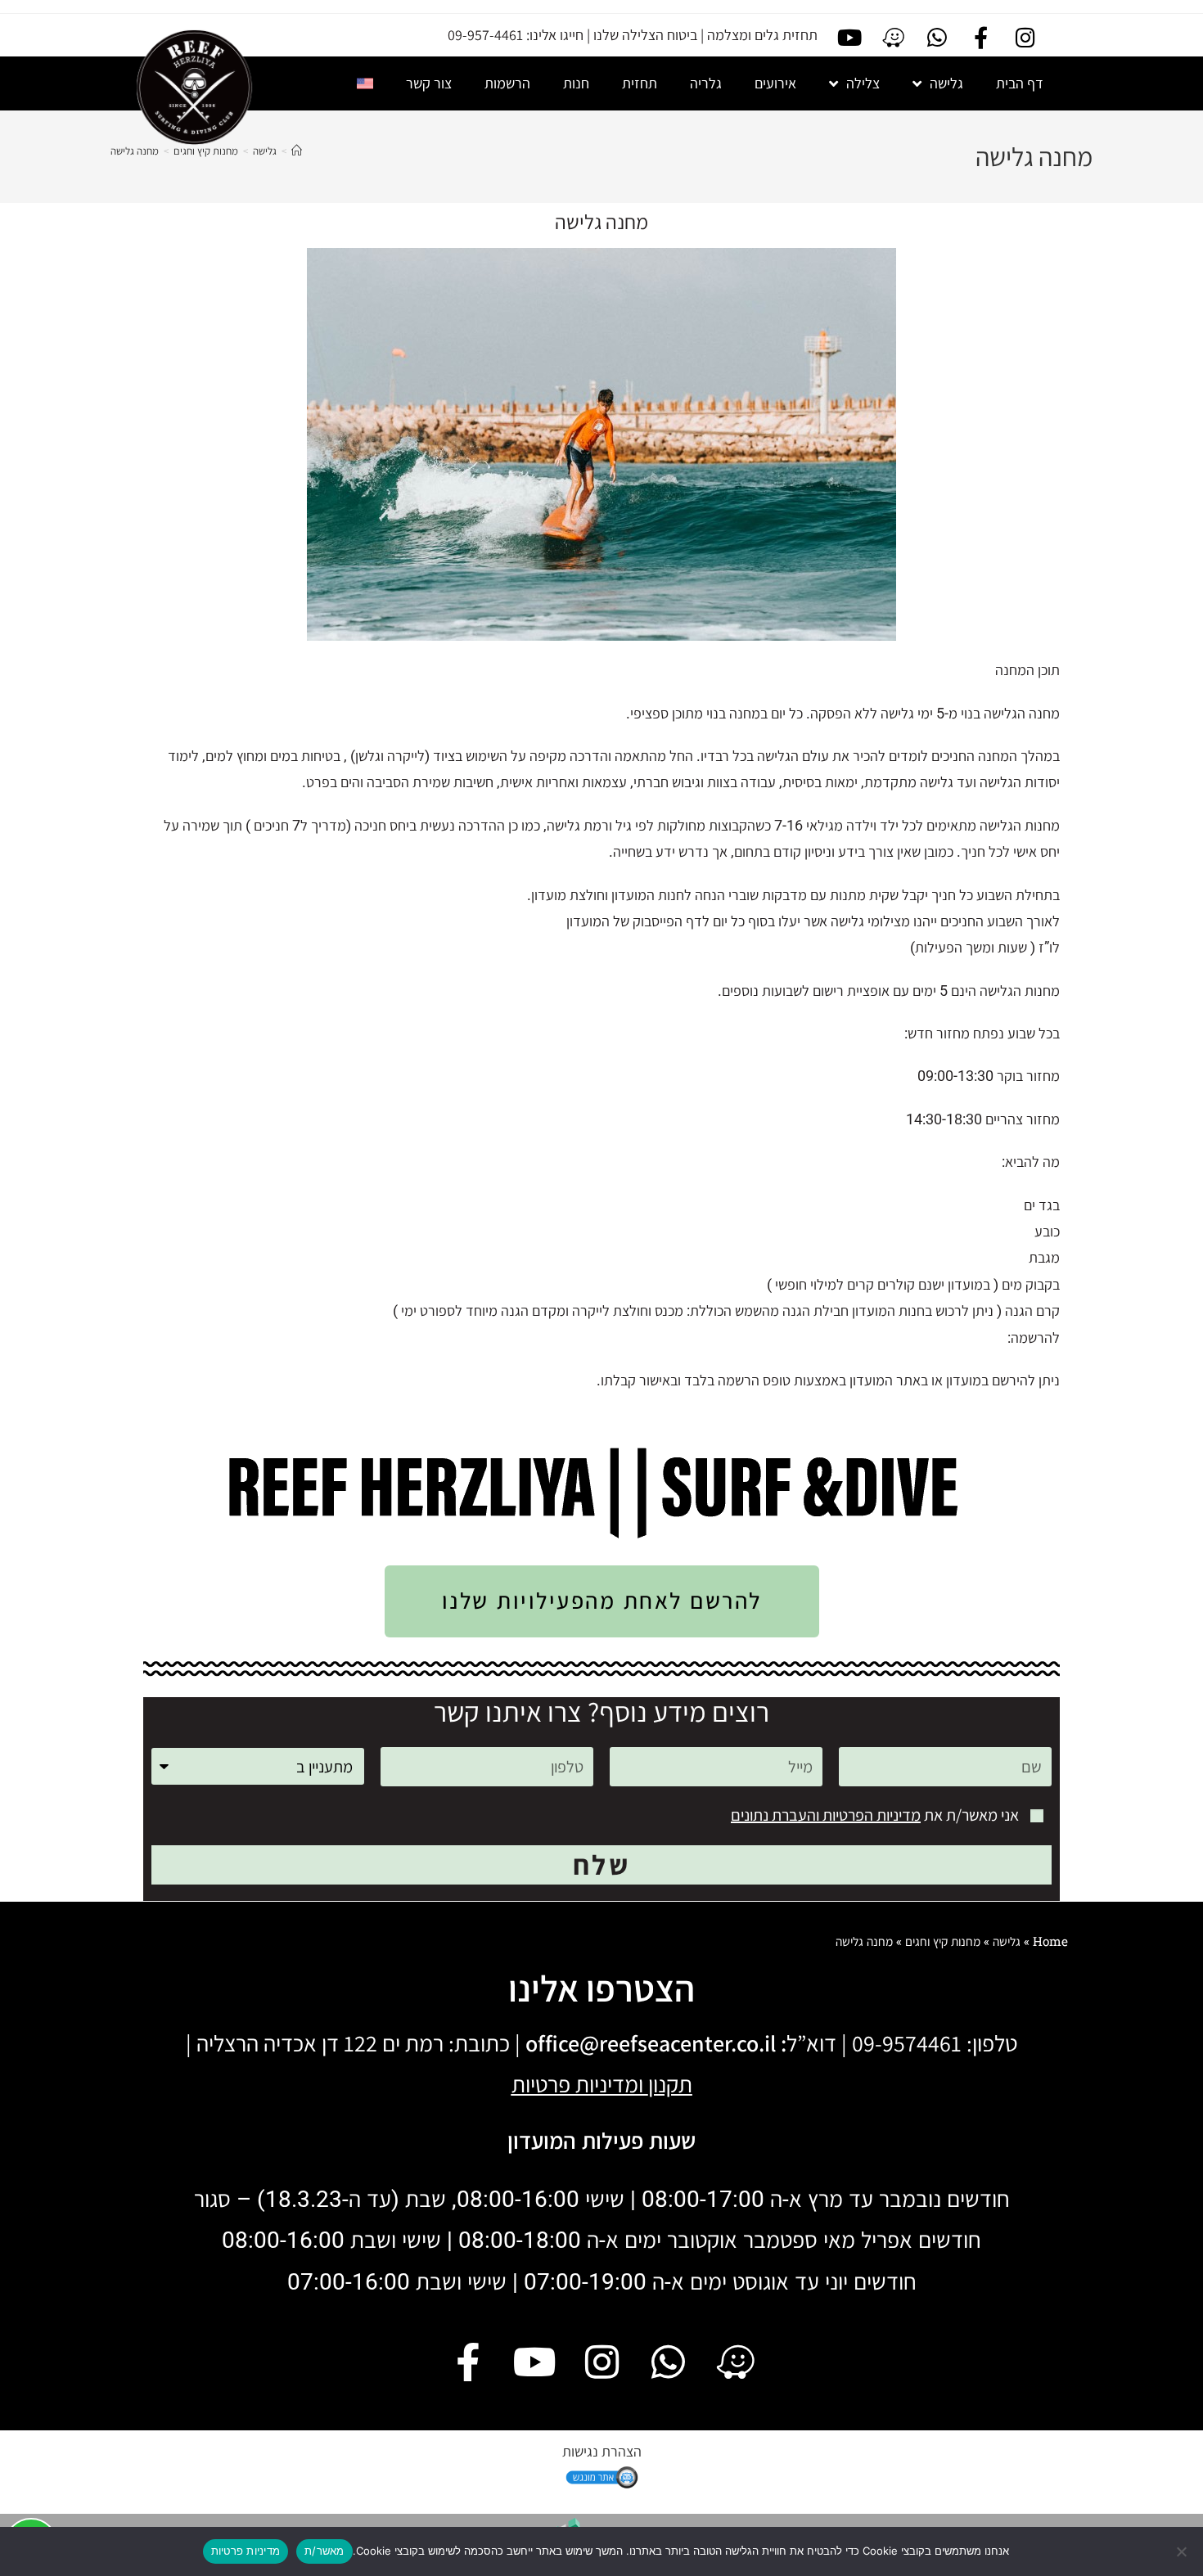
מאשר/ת (324, 2551)
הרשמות (507, 83)
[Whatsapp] (937, 38)
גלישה (946, 83)
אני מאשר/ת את (875, 1815)
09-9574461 (907, 2043)
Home (1050, 1941)
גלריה (706, 83)
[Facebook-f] (981, 38)
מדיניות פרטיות (246, 2551)
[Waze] (893, 38)
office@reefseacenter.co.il (651, 2043)
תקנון (670, 2084)
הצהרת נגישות (602, 2451)
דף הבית (1020, 83)
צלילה (863, 83)
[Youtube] (849, 38)
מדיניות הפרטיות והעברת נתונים (826, 1815)
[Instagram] (1025, 38)
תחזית (640, 83)
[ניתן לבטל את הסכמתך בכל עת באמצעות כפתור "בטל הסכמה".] (1183, 2551)
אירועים (775, 83)
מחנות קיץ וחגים (943, 1941)
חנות (576, 83)
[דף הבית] (297, 151)
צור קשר (429, 83)
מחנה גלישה (135, 151)
